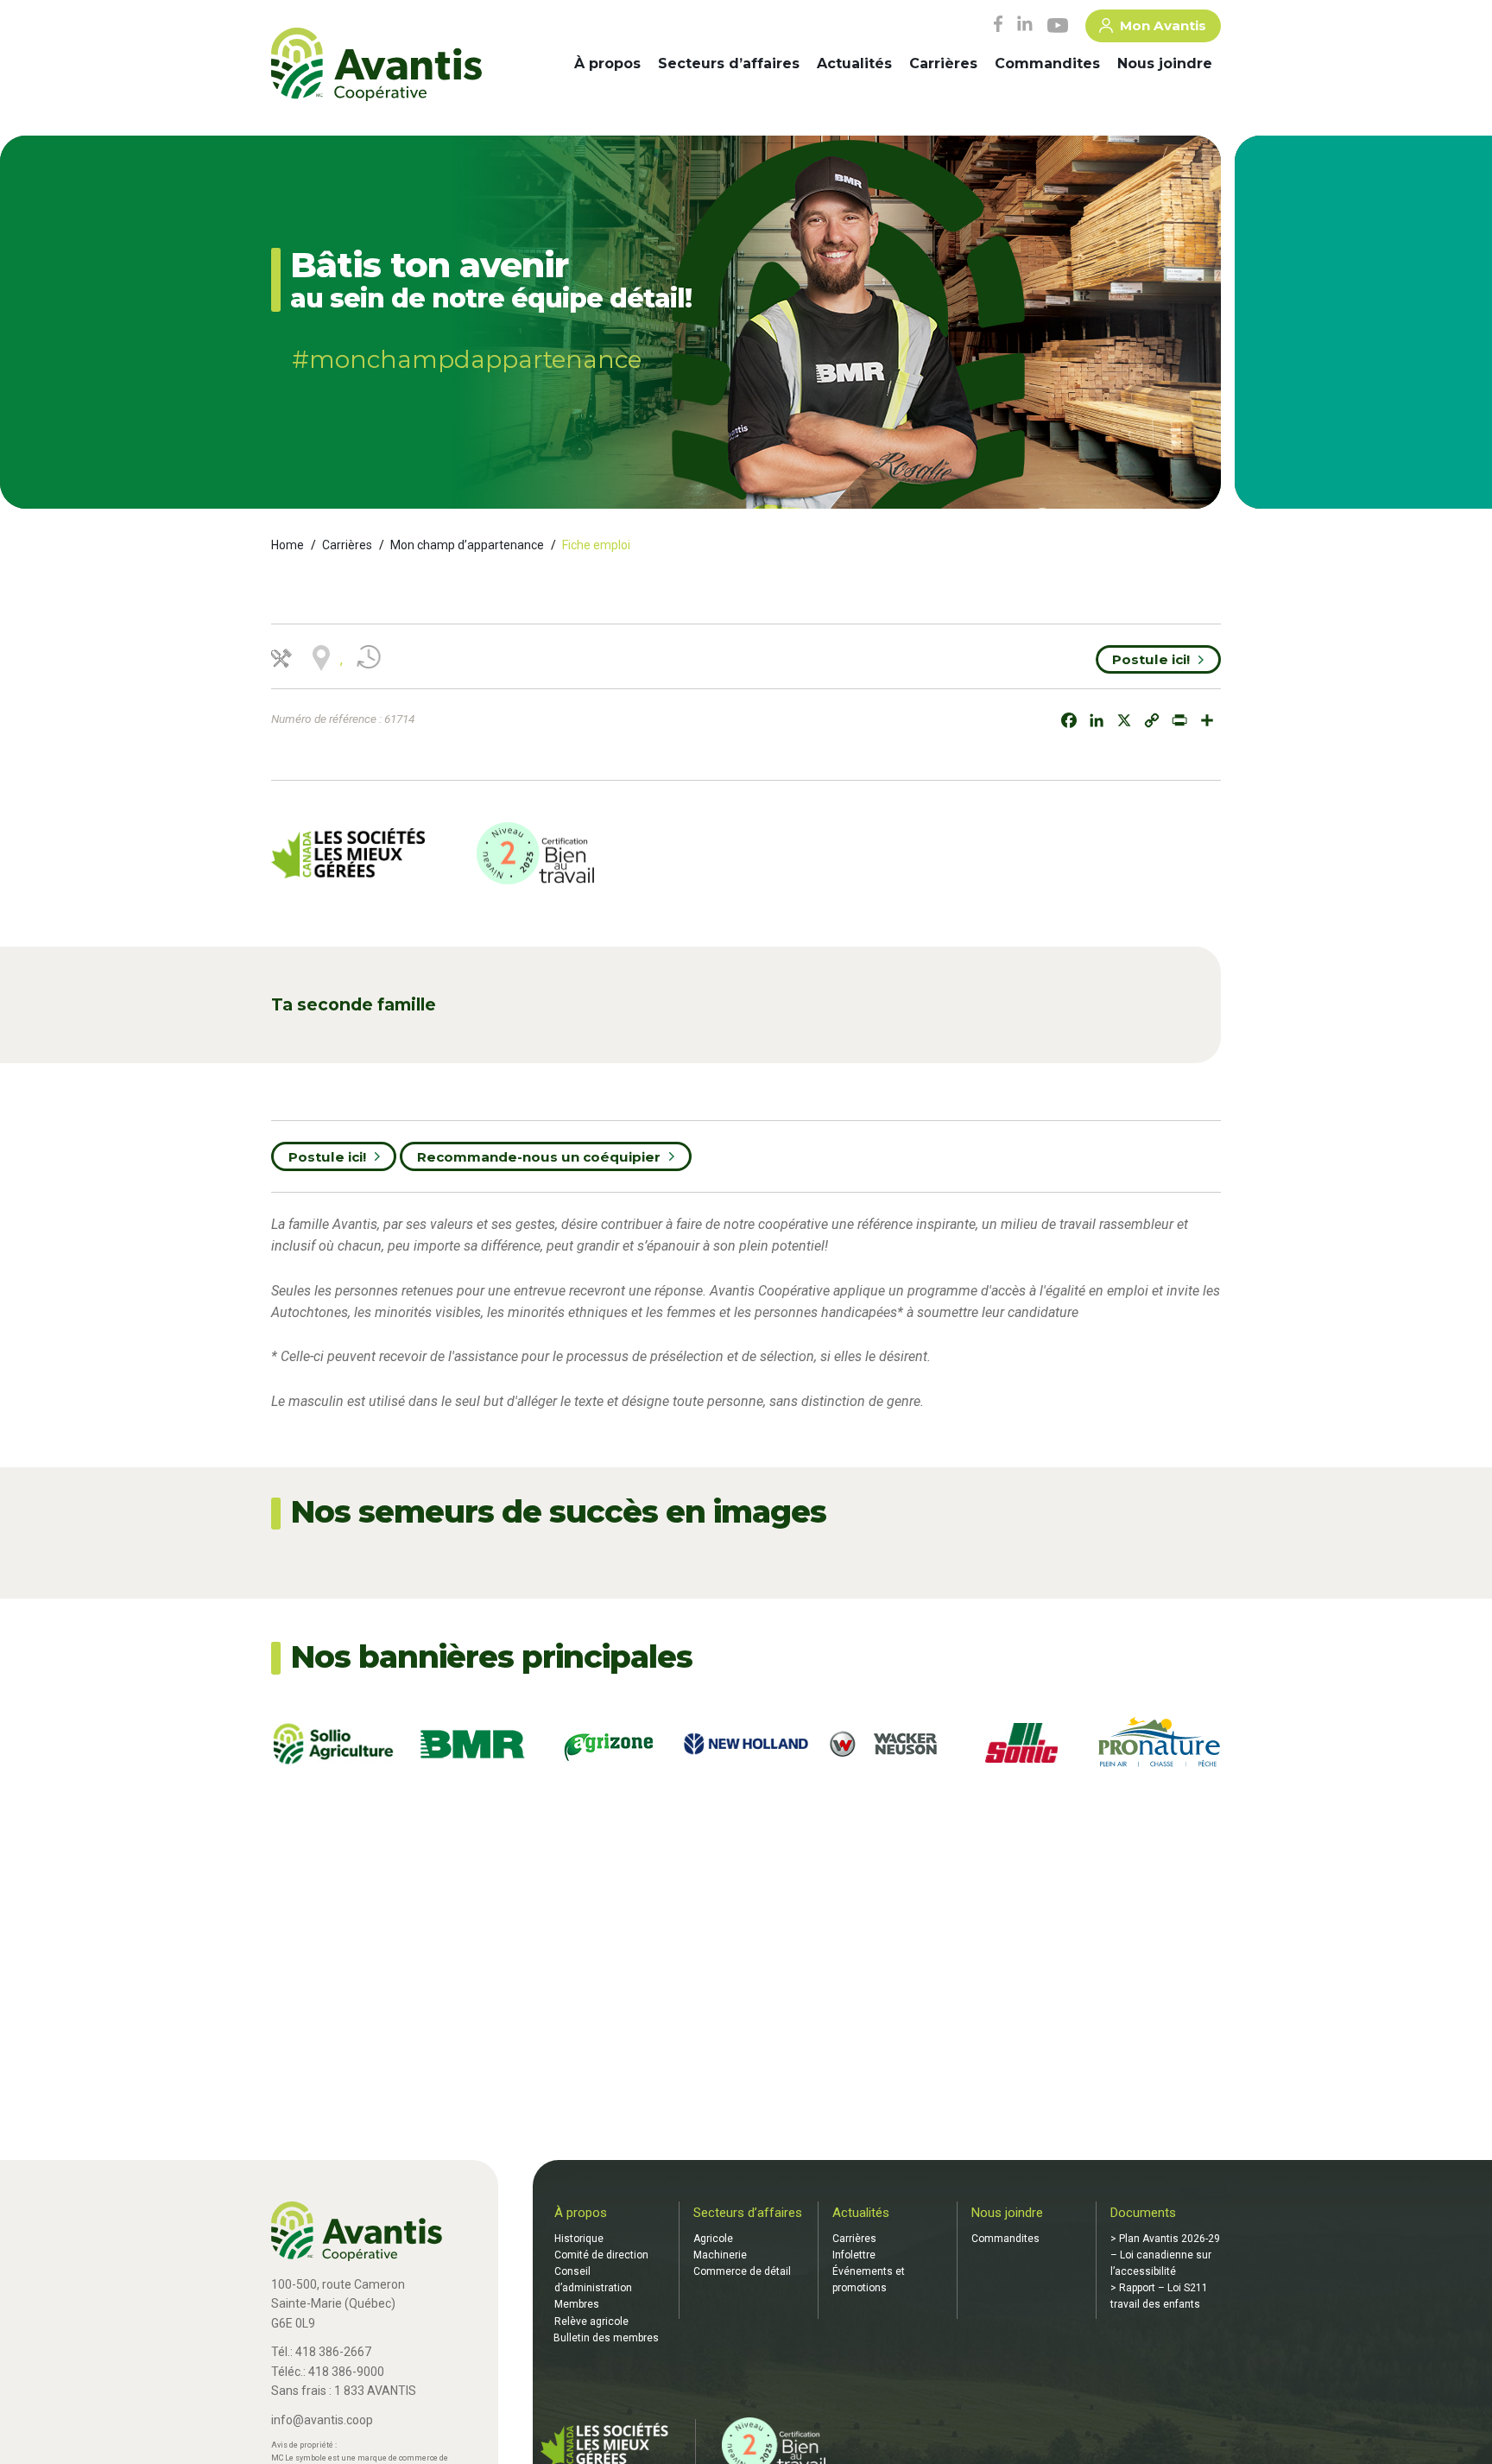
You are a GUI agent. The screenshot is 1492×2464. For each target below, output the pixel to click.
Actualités (854, 63)
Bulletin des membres (606, 2338)
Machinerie (720, 2255)
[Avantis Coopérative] (376, 66)
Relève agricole (591, 2321)
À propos (607, 63)
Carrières (943, 63)
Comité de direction (601, 2255)
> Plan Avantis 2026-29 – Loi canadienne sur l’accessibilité (1165, 2255)
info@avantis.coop (322, 2420)
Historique (579, 2239)
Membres (577, 2304)
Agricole (713, 2239)
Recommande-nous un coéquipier (539, 1157)
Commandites (1047, 63)
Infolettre (854, 2255)
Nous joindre (1165, 63)
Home (288, 545)
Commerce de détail (742, 2271)
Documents (1143, 2213)
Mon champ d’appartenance (467, 545)
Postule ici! (1151, 659)
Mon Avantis (1163, 25)
